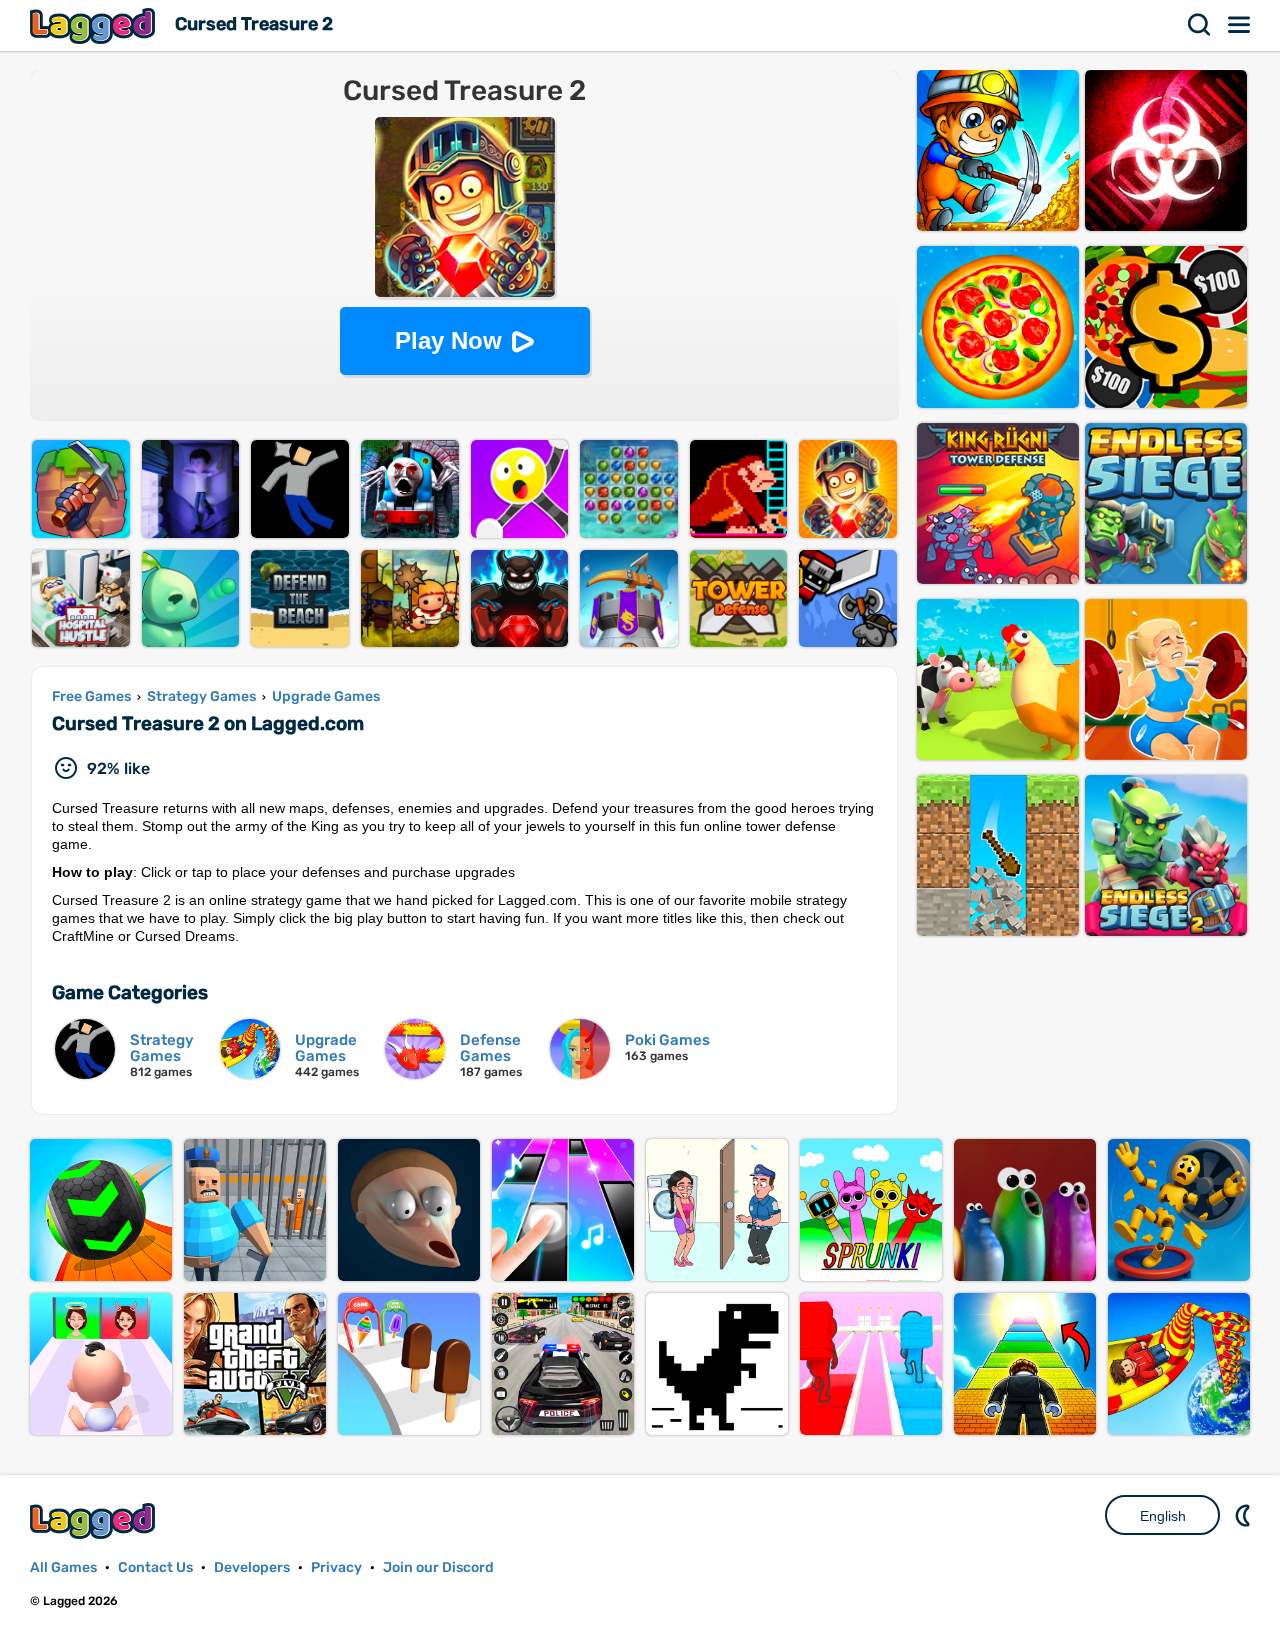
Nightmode (1245, 1515)
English (1163, 1516)
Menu (1240, 25)
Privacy (336, 1567)
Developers (252, 1567)
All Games (63, 1567)
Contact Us (155, 1567)
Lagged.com (95, 1520)
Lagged (95, 25)
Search (1200, 25)
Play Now (448, 340)
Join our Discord (438, 1567)
